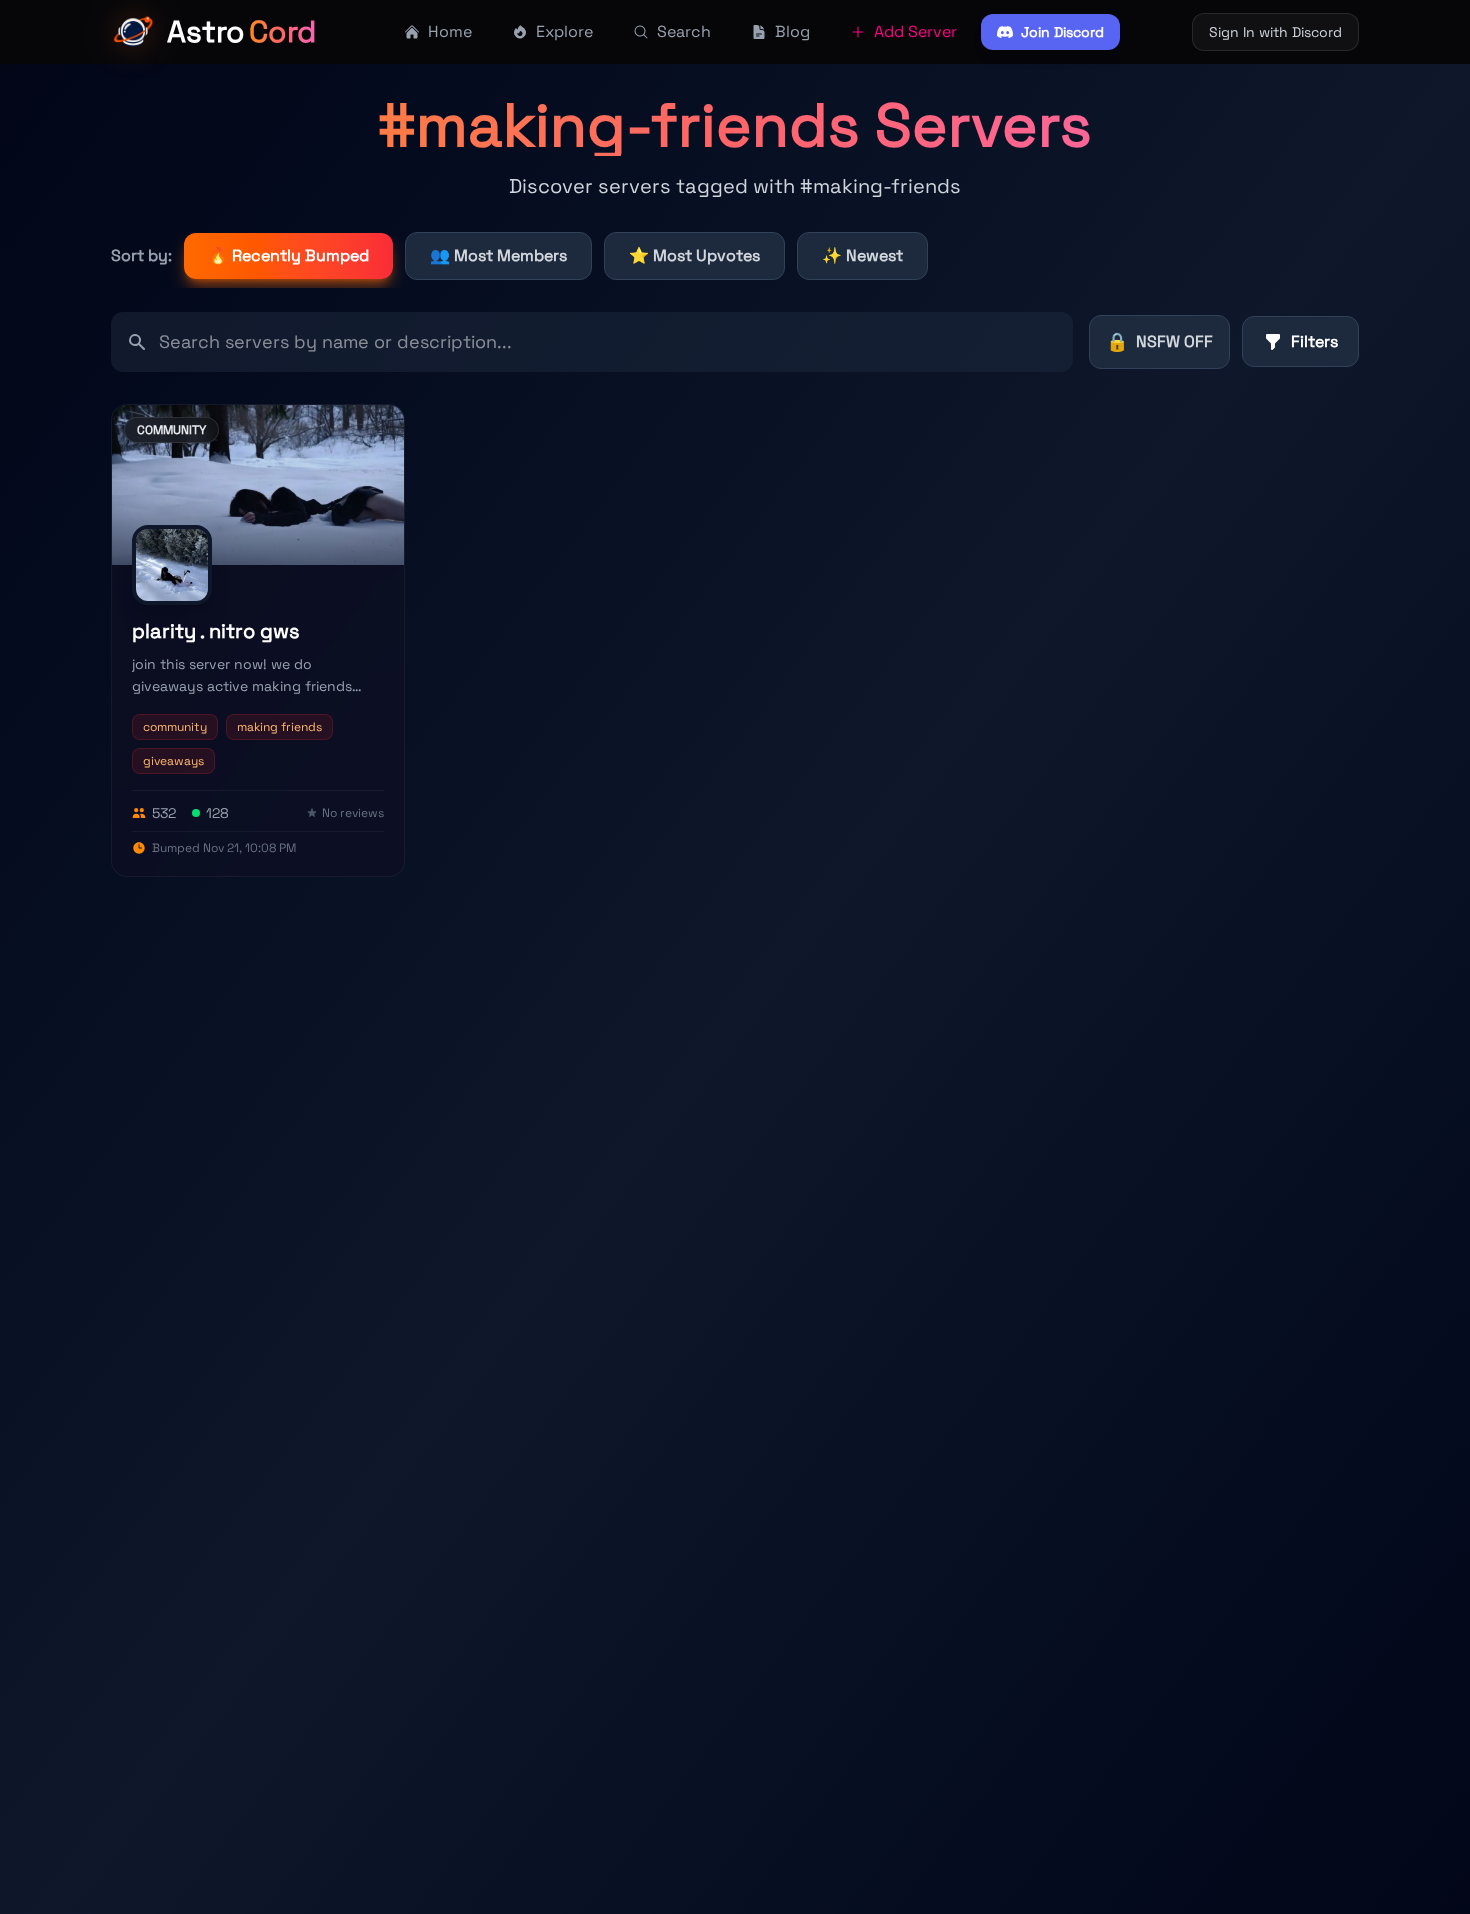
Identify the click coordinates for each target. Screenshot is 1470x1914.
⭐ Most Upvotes (694, 255)
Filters (1314, 341)
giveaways (173, 761)
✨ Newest (862, 255)
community (175, 727)
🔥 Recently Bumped (288, 255)
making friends (279, 727)
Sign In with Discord (1275, 32)
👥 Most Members (498, 255)
